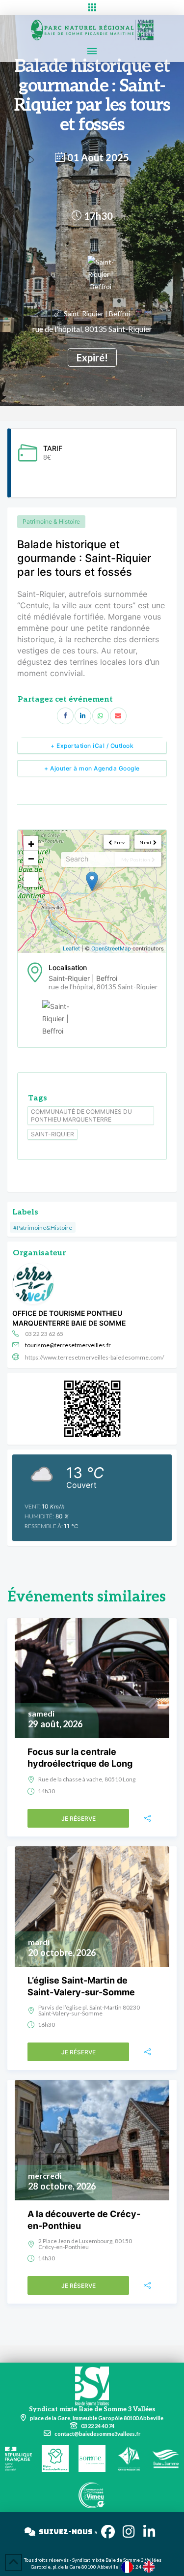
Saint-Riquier (53, 1134)
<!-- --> (91, 891)
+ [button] (31, 843)
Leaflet (71, 948)
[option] (151, 2567)
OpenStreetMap (111, 948)
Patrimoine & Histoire (51, 521)
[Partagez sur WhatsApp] (101, 716)
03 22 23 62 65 (44, 1334)
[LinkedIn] (83, 716)
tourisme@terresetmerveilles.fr (68, 1345)
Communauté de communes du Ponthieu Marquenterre (81, 1115)
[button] (92, 7)
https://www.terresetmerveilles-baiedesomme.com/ (94, 1357)
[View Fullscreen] (31, 880)
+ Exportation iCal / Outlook (92, 746)
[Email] (118, 716)
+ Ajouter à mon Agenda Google (92, 768)
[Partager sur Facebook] (65, 716)
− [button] (31, 858)
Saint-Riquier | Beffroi (97, 313)
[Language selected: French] (143, 2566)
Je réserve (79, 1819)
